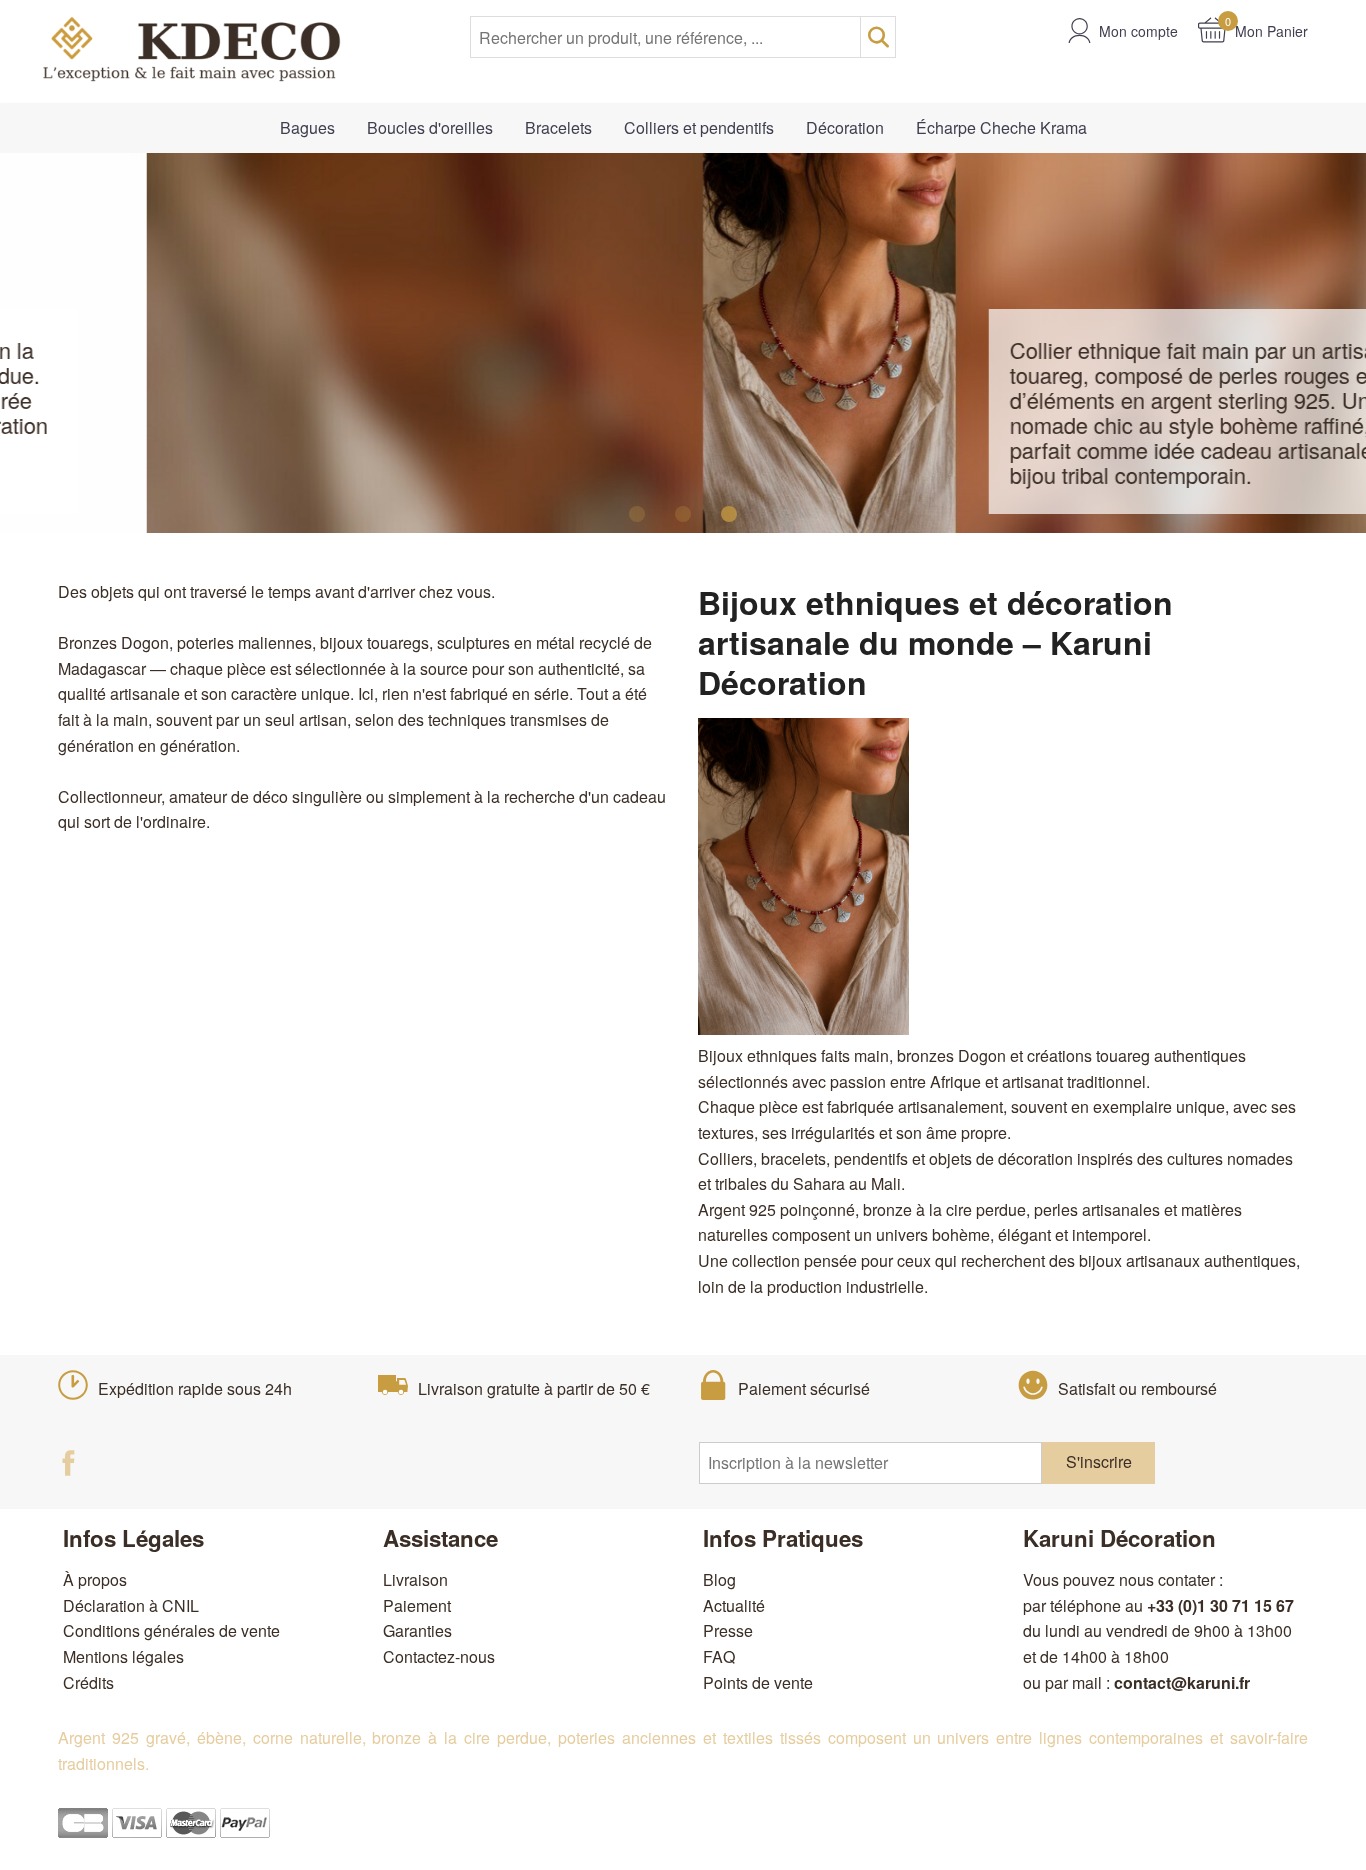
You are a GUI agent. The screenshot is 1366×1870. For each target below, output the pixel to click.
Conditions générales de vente (171, 1630)
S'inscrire (1099, 1461)
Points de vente (758, 1682)
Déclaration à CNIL (131, 1605)
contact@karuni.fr (1182, 1682)
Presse (728, 1630)
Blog (719, 1579)
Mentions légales (123, 1656)
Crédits (88, 1682)
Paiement (417, 1605)
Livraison (415, 1579)
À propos (95, 1579)
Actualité (734, 1605)
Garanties (417, 1630)
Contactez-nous (439, 1656)
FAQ (719, 1656)
